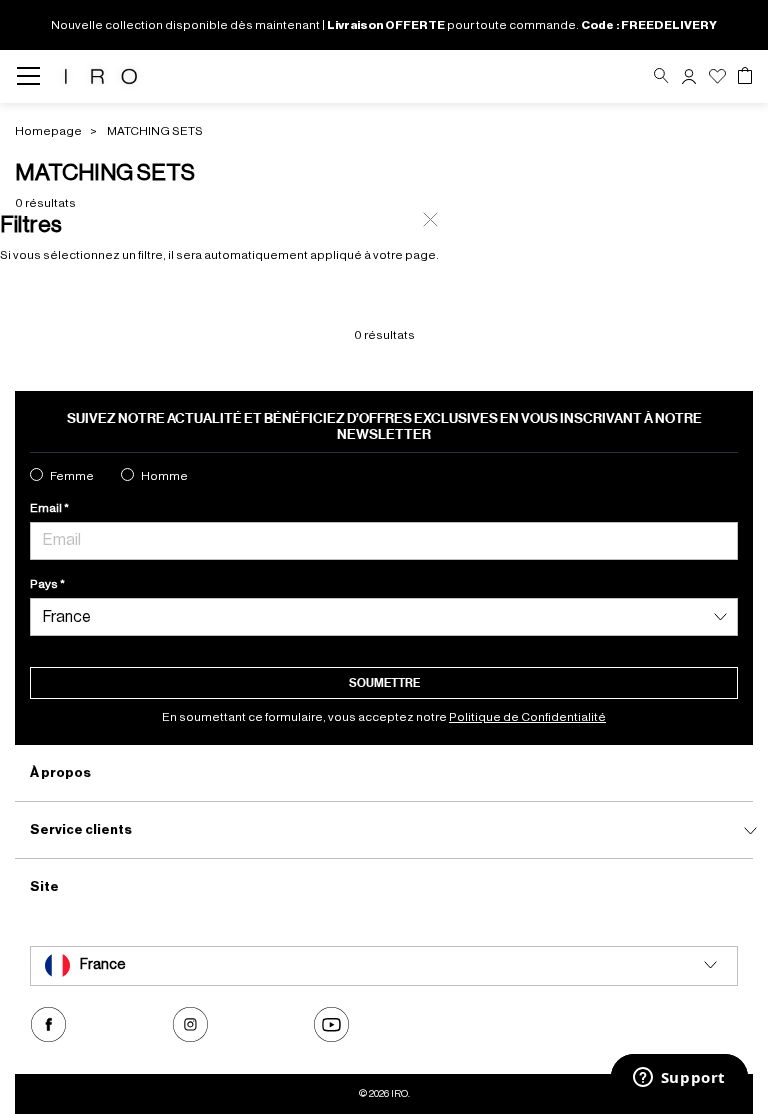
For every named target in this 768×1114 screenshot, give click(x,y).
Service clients (81, 829)
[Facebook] (48, 1024)
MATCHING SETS (155, 131)
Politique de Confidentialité (527, 717)
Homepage (48, 131)
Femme (72, 476)
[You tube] (331, 1024)
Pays (45, 584)
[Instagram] (190, 1024)
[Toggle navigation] (34, 76)
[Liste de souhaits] (717, 76)
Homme (164, 476)
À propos (60, 772)
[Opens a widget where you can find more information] (679, 1079)
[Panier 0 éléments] (745, 76)
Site (44, 886)
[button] (689, 76)
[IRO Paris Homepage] (101, 76)
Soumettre (384, 683)
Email (47, 508)
